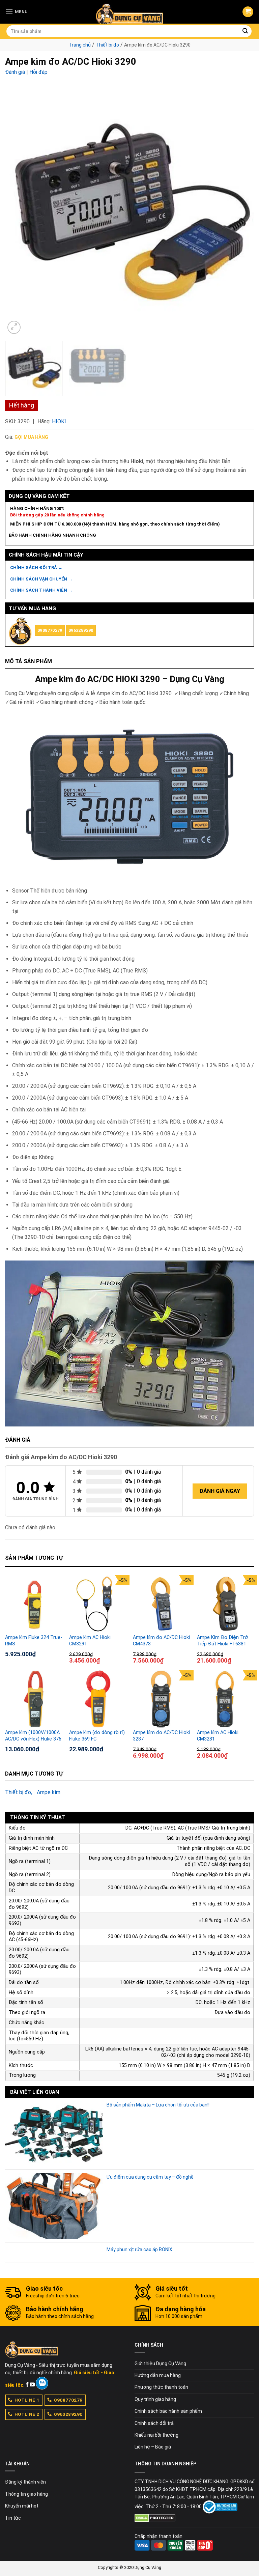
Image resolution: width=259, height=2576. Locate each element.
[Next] (240, 211)
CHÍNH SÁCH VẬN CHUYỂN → (41, 579)
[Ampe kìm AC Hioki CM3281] (226, 1699)
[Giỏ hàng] (248, 12)
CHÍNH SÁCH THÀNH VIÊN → (41, 590)
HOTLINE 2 (27, 2414)
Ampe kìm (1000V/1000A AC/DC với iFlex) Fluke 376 (33, 1736)
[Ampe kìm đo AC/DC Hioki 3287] (162, 1699)
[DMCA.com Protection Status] (155, 2517)
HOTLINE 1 (27, 2400)
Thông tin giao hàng (26, 2494)
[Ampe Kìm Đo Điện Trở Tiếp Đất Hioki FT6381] (226, 1604)
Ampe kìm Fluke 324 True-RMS (34, 1641)
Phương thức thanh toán (161, 2387)
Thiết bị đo (107, 45)
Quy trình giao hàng (155, 2399)
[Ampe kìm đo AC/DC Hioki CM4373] (162, 1604)
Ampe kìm (49, 1792)
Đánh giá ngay (220, 1491)
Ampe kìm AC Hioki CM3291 (90, 1641)
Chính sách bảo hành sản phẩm (168, 2411)
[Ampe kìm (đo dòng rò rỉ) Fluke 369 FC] (98, 1699)
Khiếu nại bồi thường (156, 2435)
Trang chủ (80, 45)
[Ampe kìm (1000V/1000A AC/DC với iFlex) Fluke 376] (34, 1699)
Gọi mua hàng (31, 437)
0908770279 (50, 630)
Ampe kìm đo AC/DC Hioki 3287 (161, 1736)
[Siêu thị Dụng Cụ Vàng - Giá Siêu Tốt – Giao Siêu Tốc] (129, 12)
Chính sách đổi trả (154, 2423)
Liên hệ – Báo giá (153, 2447)
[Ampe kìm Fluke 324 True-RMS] (34, 1604)
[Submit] (246, 31)
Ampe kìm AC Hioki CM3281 (218, 1736)
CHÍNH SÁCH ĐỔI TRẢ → (36, 568)
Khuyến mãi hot (22, 2506)
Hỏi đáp (38, 72)
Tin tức (13, 2518)
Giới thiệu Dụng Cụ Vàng (160, 2363)
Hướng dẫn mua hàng (158, 2375)
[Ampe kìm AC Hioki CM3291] (98, 1604)
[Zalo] (42, 2383)
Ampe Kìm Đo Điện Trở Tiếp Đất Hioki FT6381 (222, 1641)
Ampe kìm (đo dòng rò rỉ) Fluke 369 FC (97, 1736)
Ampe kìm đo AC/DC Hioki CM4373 (161, 1641)
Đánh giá (15, 72)
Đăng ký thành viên (25, 2482)
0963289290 (81, 630)
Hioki (59, 421)
